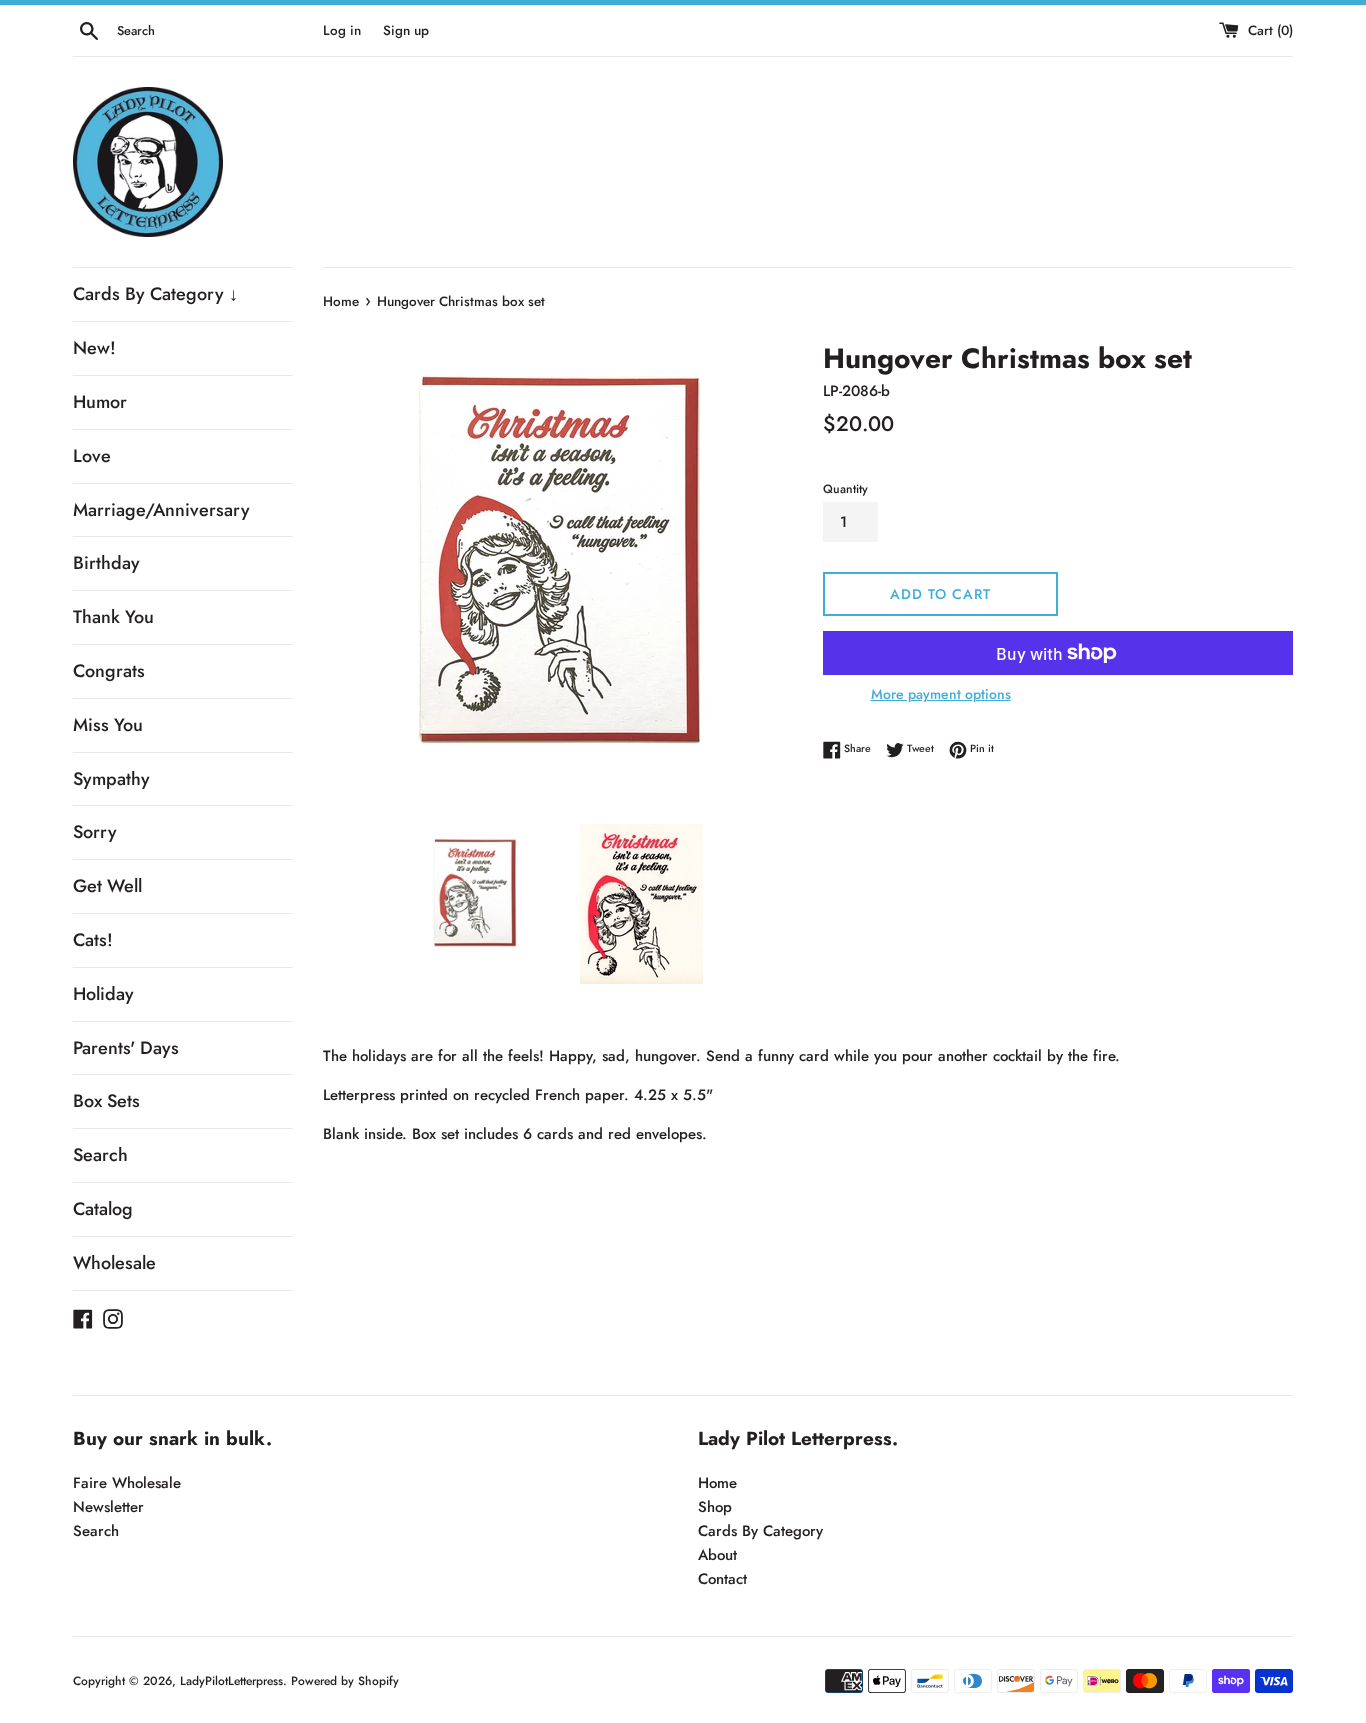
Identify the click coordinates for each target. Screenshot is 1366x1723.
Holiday (103, 994)
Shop (715, 1507)
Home (717, 1483)
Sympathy (111, 779)
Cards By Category (760, 1531)
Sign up (406, 30)
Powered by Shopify (345, 1681)
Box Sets (106, 1101)
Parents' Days (126, 1048)
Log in (342, 30)
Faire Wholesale (127, 1483)
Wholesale (114, 1263)
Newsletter (108, 1507)
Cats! (93, 940)
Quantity (845, 489)
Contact (722, 1579)
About (717, 1555)
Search (100, 1155)
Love (92, 456)
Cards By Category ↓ (155, 294)
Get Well (107, 886)
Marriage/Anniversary (161, 510)
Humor (100, 402)
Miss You (108, 725)
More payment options (941, 694)
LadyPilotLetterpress (231, 1681)
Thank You (113, 617)
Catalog (103, 1209)
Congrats (109, 671)
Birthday (106, 563)
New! (94, 348)
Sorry (95, 832)
